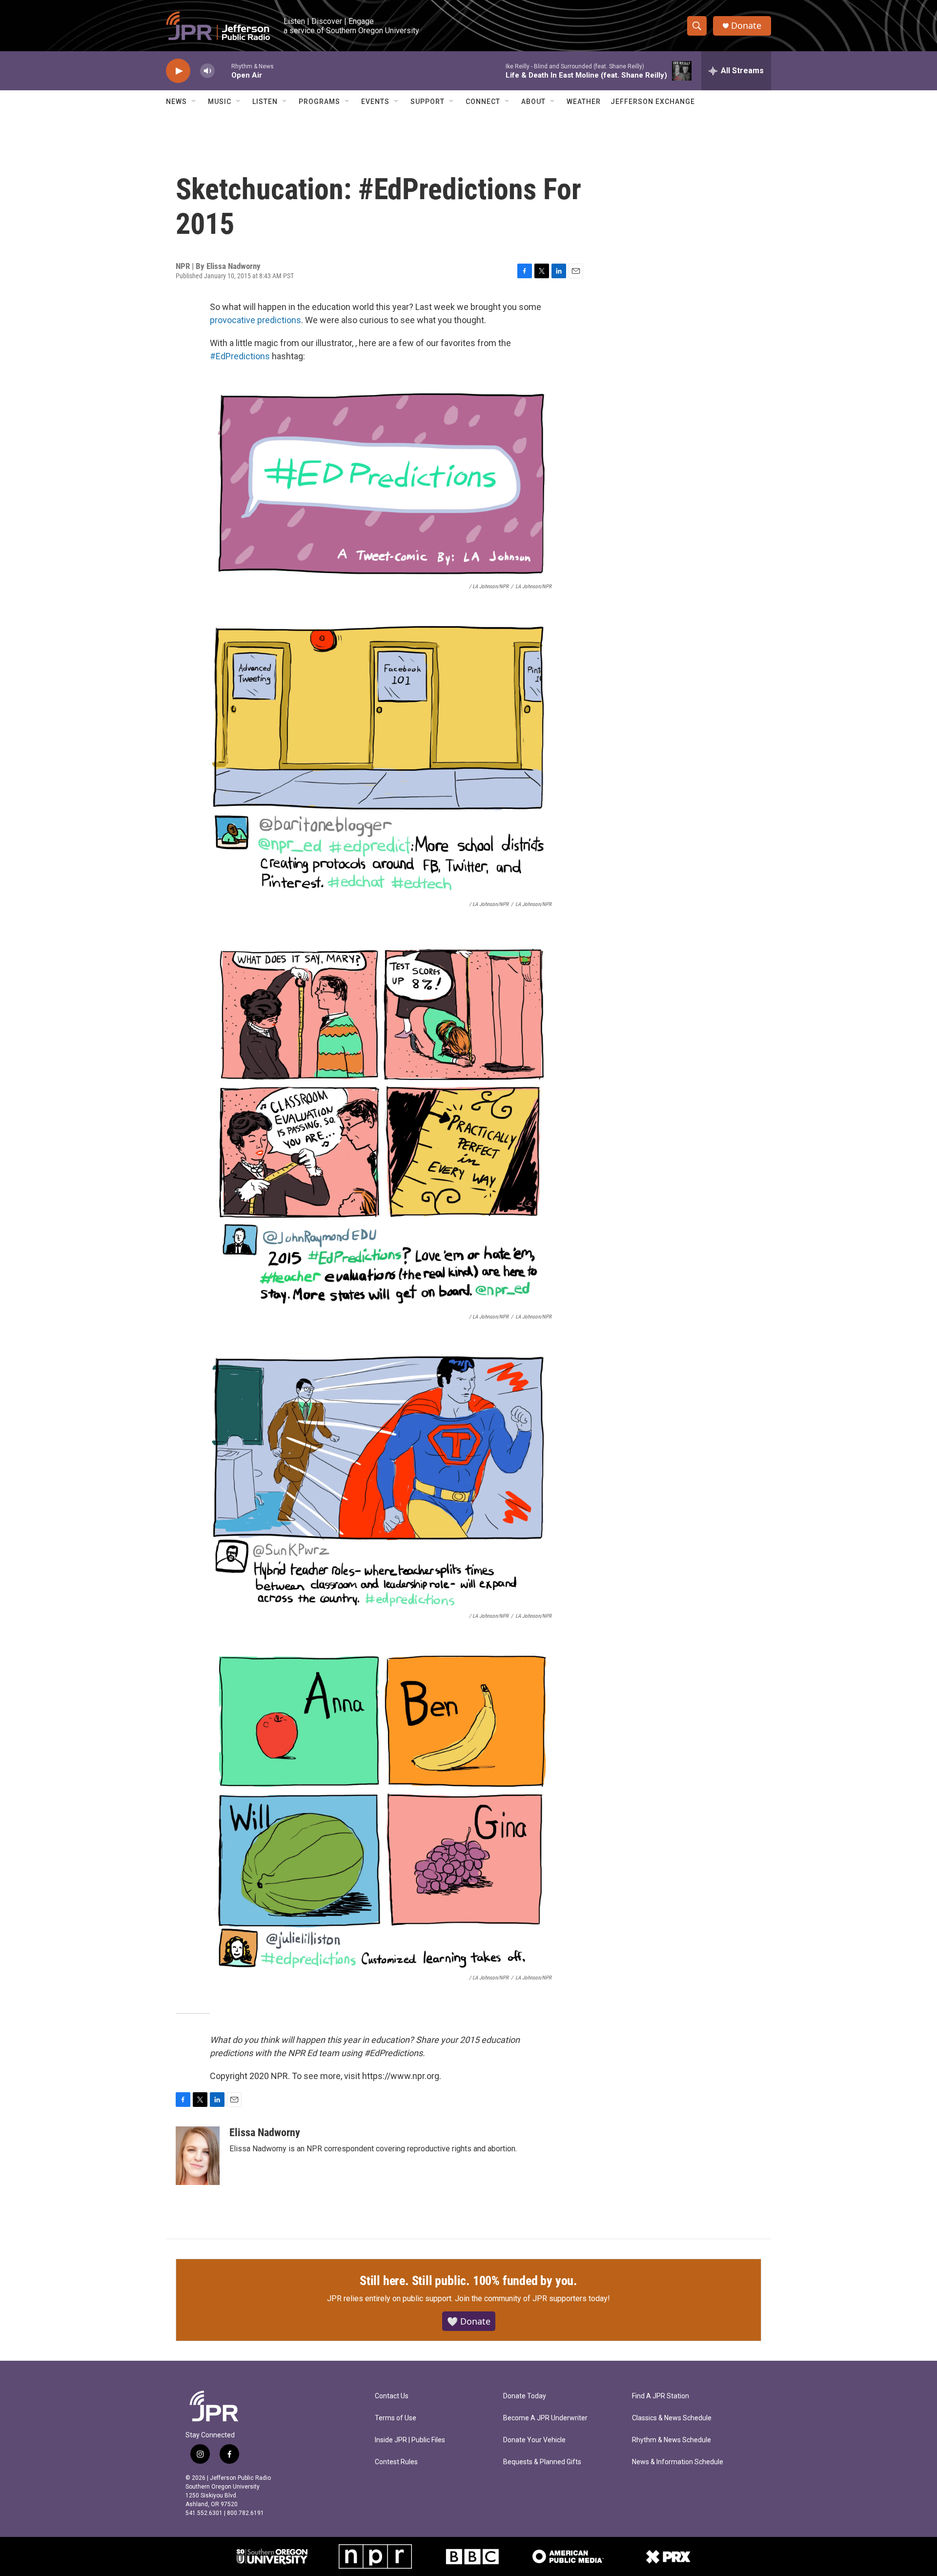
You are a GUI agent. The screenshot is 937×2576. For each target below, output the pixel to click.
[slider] (223, 71)
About (533, 102)
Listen (265, 102)
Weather (584, 102)
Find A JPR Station (661, 2396)
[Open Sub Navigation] (194, 102)
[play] (178, 71)
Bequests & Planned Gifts (542, 2462)
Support (428, 102)
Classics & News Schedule (672, 2418)
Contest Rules (396, 2462)
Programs (319, 102)
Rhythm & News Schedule (672, 2440)
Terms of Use (396, 2418)
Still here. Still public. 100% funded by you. (468, 2281)
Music (220, 102)
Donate (746, 26)
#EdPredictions (240, 356)
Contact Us (392, 2396)
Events (375, 102)
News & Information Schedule (678, 2462)
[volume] (207, 71)
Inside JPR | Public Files (410, 2440)
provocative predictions (255, 320)
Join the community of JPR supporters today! (532, 2298)
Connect (483, 102)
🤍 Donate (469, 2321)
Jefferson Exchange (653, 102)
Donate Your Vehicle (534, 2440)
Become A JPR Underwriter (545, 2418)
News (176, 102)
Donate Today (525, 2396)
